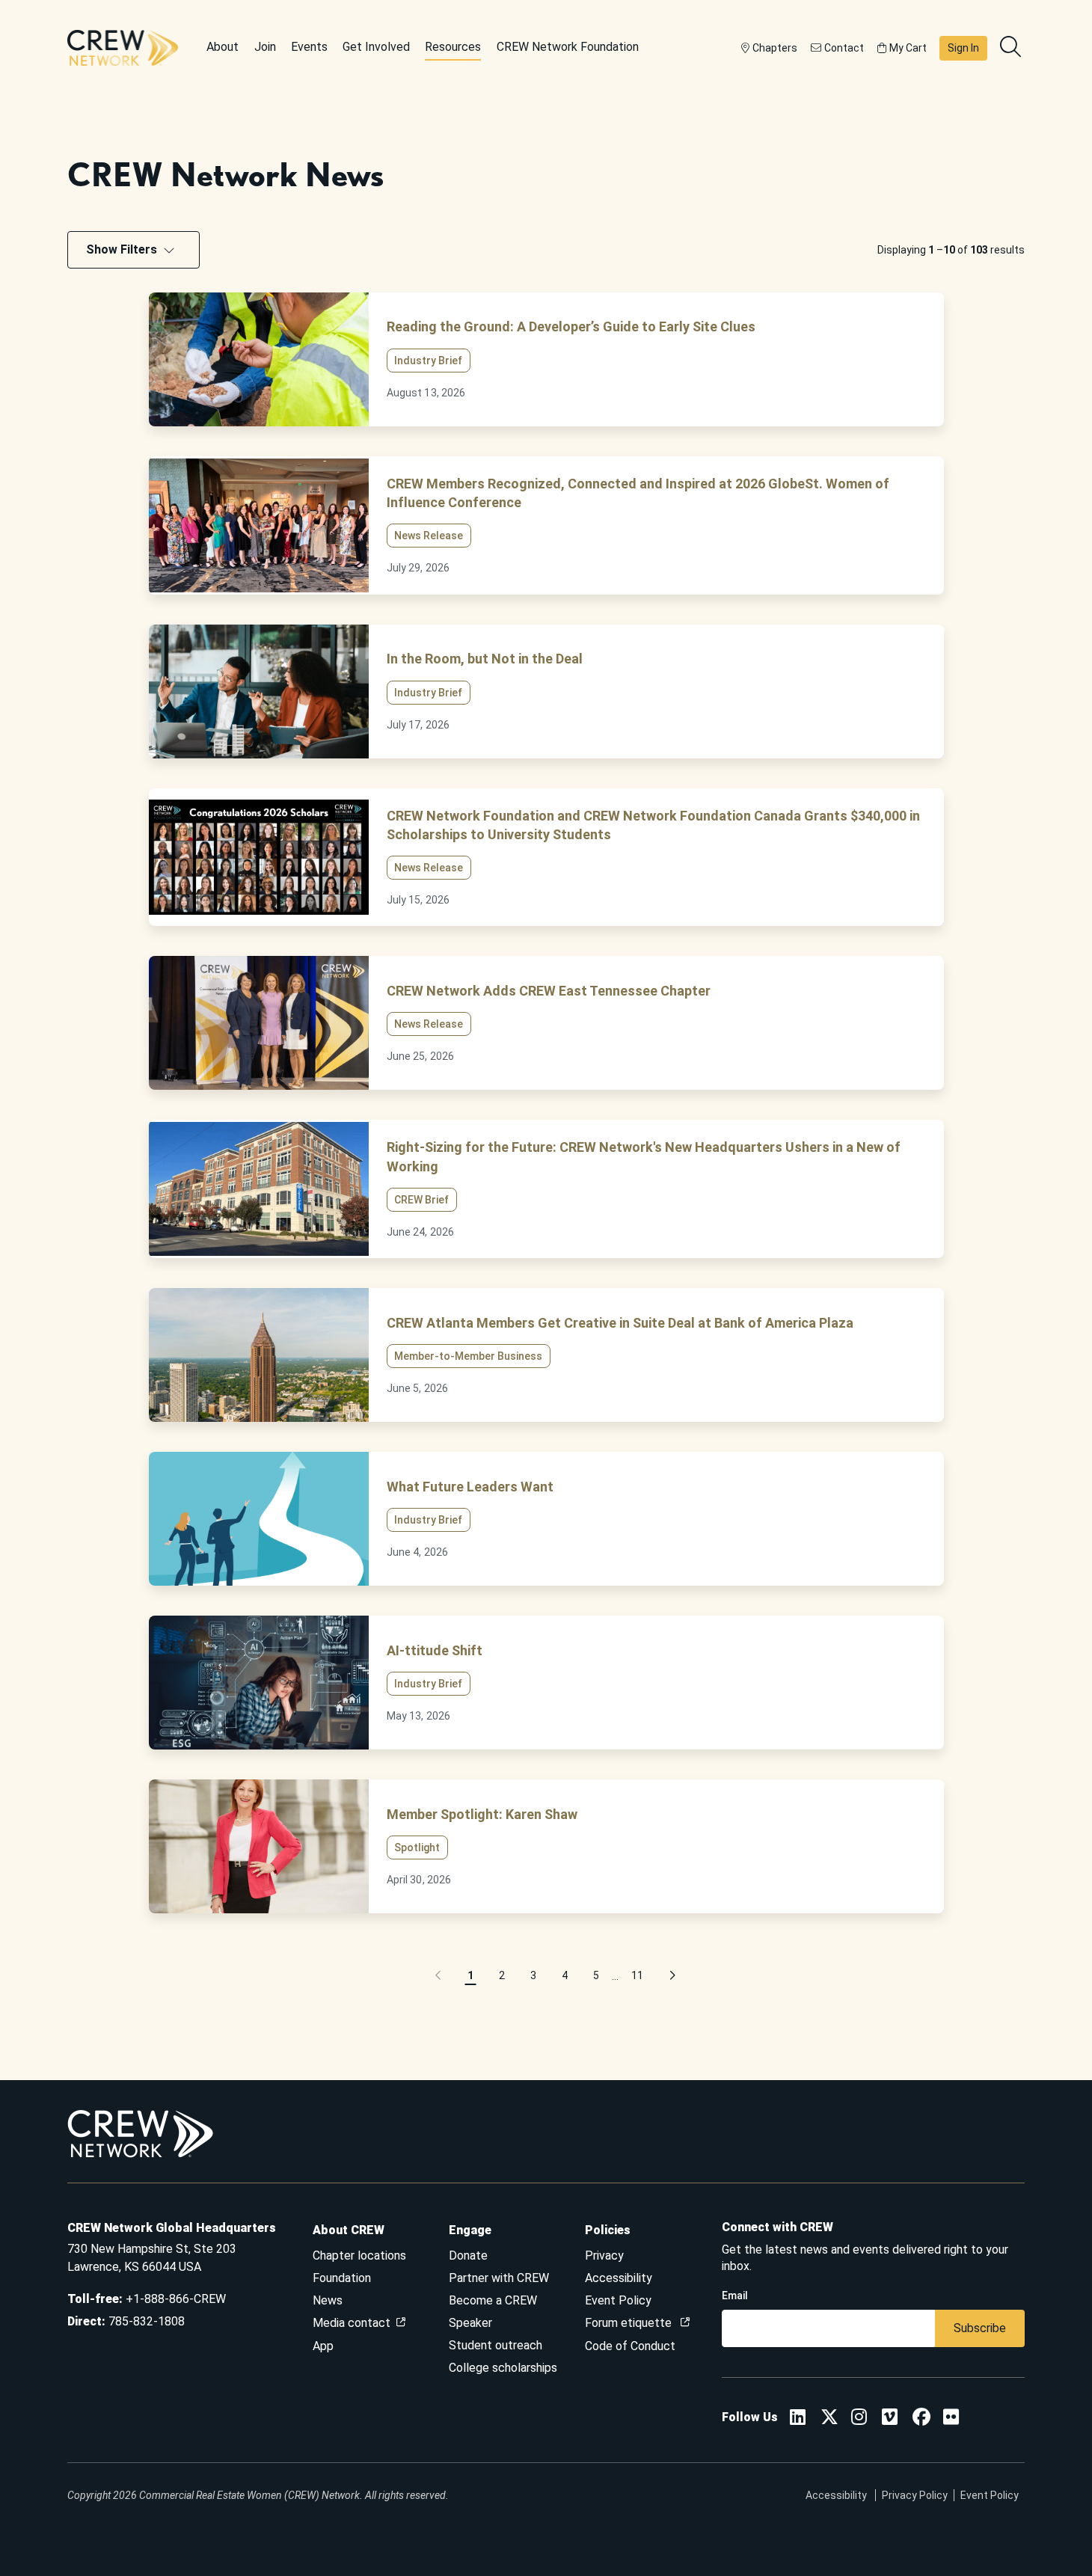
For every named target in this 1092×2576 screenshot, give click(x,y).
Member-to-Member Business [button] (468, 1356)
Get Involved (376, 47)
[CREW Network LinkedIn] (798, 2419)
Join (265, 47)
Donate (468, 2255)
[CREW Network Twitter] (829, 2419)
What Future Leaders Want (470, 1487)
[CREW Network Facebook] (921, 2419)
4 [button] (565, 1975)
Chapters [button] (775, 48)
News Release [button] (429, 536)
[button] (439, 1976)
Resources (453, 47)
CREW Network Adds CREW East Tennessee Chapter (549, 991)
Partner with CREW (499, 2278)
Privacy (604, 2255)
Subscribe (980, 2328)
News (328, 2300)
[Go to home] (123, 48)
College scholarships (503, 2368)
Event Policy (618, 2300)
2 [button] (502, 1975)
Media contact (352, 2323)
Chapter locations (359, 2255)
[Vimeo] (890, 2419)
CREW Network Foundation (568, 47)
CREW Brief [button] (421, 1200)
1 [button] (470, 1975)
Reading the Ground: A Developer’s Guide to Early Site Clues (571, 326)
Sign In (963, 48)
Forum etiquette (630, 2323)
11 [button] (637, 1975)
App (323, 2346)
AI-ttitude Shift (435, 1650)
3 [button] (533, 1975)
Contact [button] (844, 48)
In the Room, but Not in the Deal (485, 659)
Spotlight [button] (417, 1847)
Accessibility (619, 2278)
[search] (1012, 48)
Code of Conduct (630, 2346)
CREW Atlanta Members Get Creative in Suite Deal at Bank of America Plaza (620, 1323)
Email (735, 2296)
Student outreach (496, 2345)
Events (309, 47)
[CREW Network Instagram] (859, 2419)
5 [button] (596, 1975)
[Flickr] (951, 2419)
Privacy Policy (915, 2495)
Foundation (342, 2278)
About (223, 47)
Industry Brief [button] (428, 361)
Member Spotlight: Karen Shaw (482, 1814)
